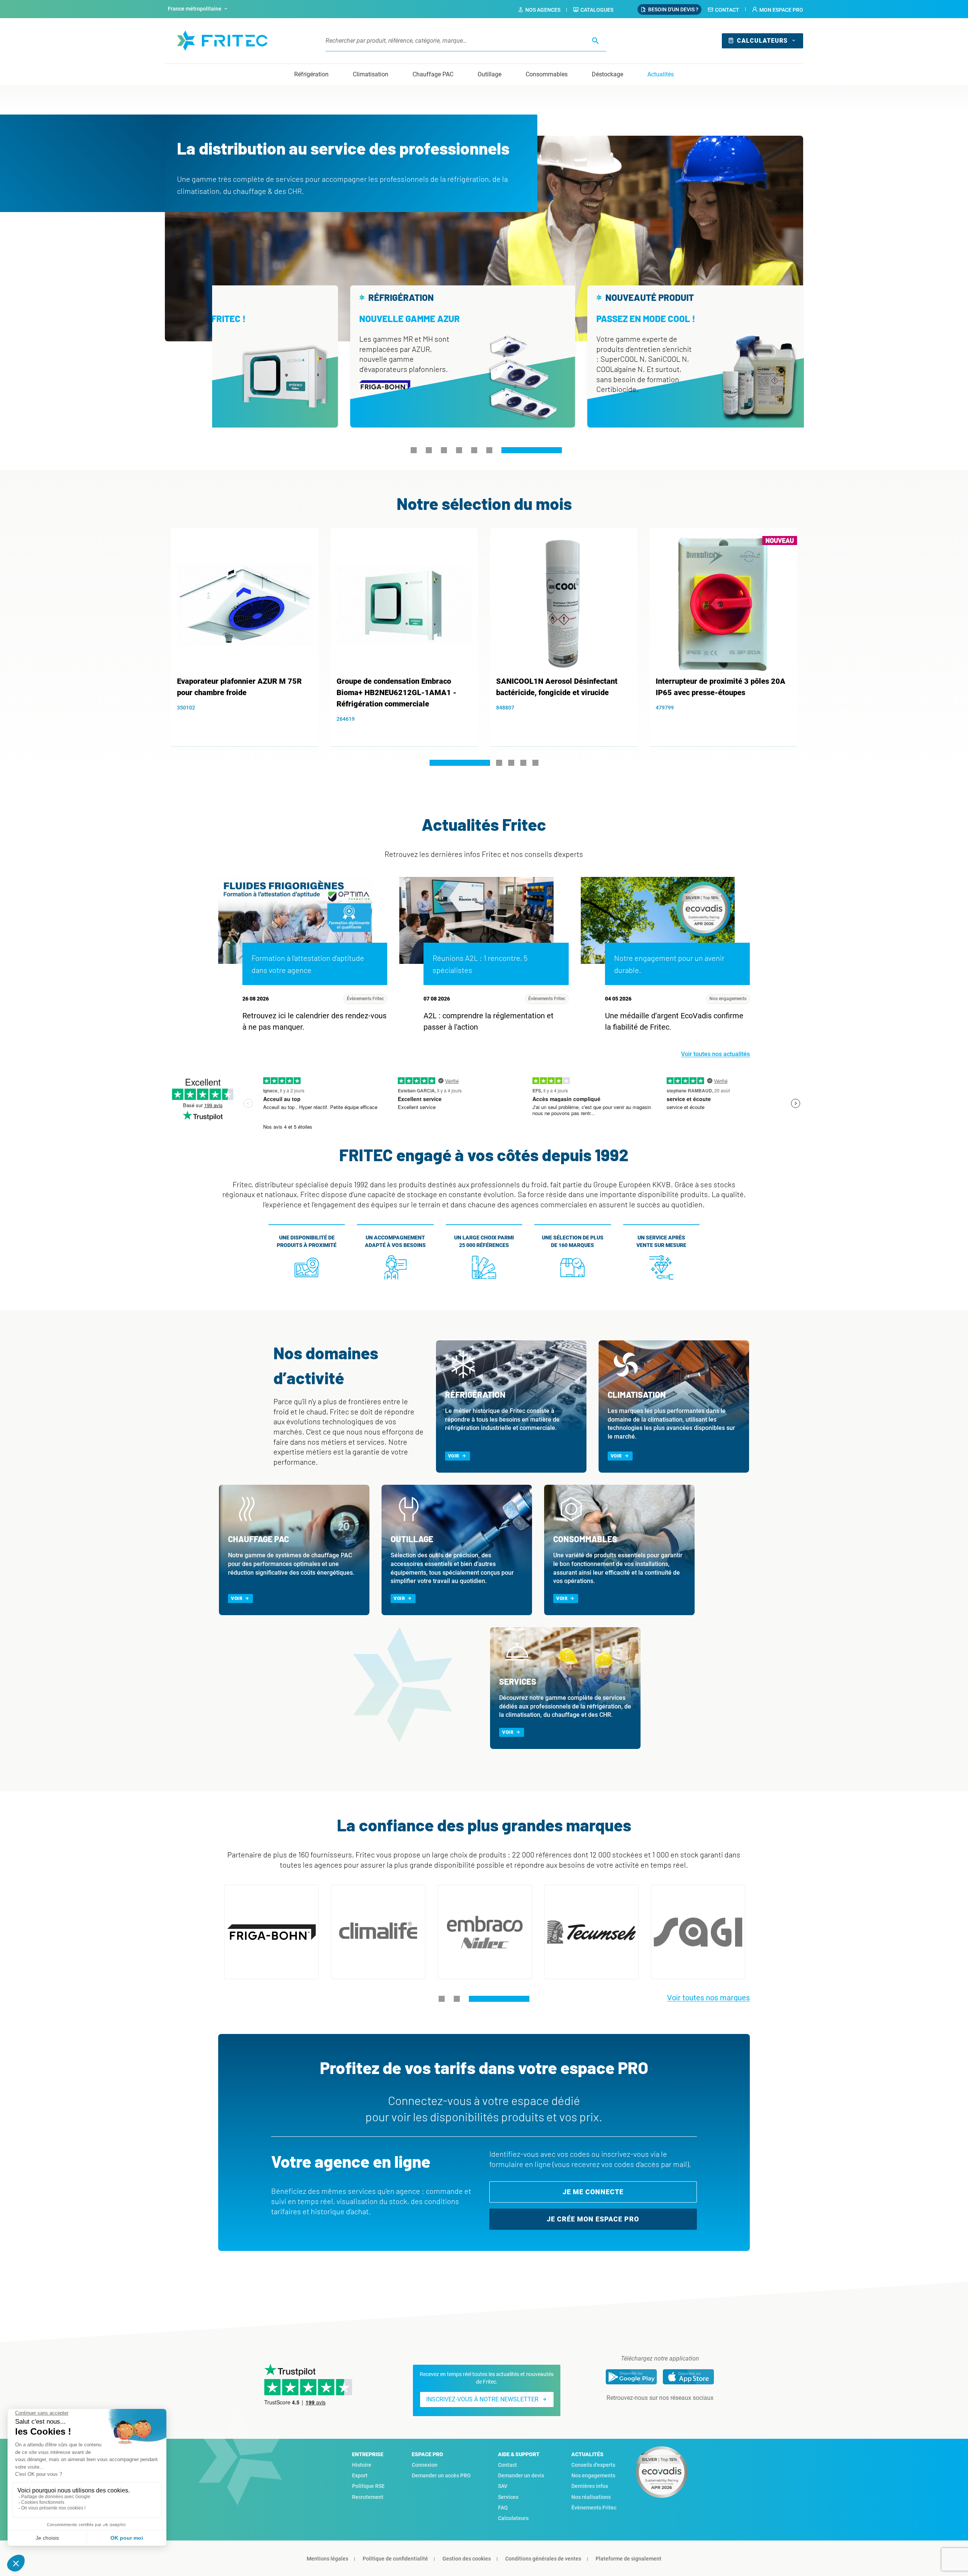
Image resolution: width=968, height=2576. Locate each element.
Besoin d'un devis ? (673, 9)
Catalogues (597, 10)
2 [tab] (429, 450)
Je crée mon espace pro (593, 2219)
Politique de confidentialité (395, 2559)
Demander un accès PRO (441, 2475)
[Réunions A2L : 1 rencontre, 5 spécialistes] (476, 920)
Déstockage (607, 74)
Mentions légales (327, 2559)
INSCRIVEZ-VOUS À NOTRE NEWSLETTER (482, 2399)
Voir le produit (249, 721)
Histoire (362, 2465)
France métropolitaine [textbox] (195, 9)
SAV (503, 2486)
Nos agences (543, 10)
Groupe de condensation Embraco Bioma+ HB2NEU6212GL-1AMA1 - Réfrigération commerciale (396, 692)
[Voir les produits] (271, 1932)
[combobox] (199, 9)
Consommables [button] (547, 74)
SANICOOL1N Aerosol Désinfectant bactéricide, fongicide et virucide (557, 687)
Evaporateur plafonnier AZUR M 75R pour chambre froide (239, 687)
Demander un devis (521, 2475)
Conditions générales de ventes (543, 2559)
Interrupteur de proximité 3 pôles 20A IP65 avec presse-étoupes (721, 687)
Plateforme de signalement (628, 2559)
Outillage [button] (489, 74)
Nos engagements (728, 999)
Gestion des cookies (467, 2559)
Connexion (425, 2465)
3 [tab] (444, 450)
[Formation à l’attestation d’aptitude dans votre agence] (295, 920)
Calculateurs (762, 41)
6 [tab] (489, 450)
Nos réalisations (591, 2497)
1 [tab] (413, 450)
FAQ (503, 2508)
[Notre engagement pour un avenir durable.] (658, 920)
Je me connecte (593, 2192)
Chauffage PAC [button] (433, 74)
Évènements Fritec (365, 999)
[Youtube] (670, 2413)
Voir (454, 1456)
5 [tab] (474, 450)
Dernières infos (590, 2486)
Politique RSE (368, 2486)
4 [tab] (459, 450)
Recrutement (368, 2497)
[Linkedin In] (649, 2413)
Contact (727, 10)
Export (360, 2475)
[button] (777, 10)
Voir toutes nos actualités (715, 1054)
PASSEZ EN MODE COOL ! (632, 318)
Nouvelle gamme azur (396, 318)
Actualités (661, 74)
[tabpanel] (449, 356)
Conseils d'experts (593, 2465)
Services (508, 2497)
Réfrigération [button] (311, 74)
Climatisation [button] (371, 74)
